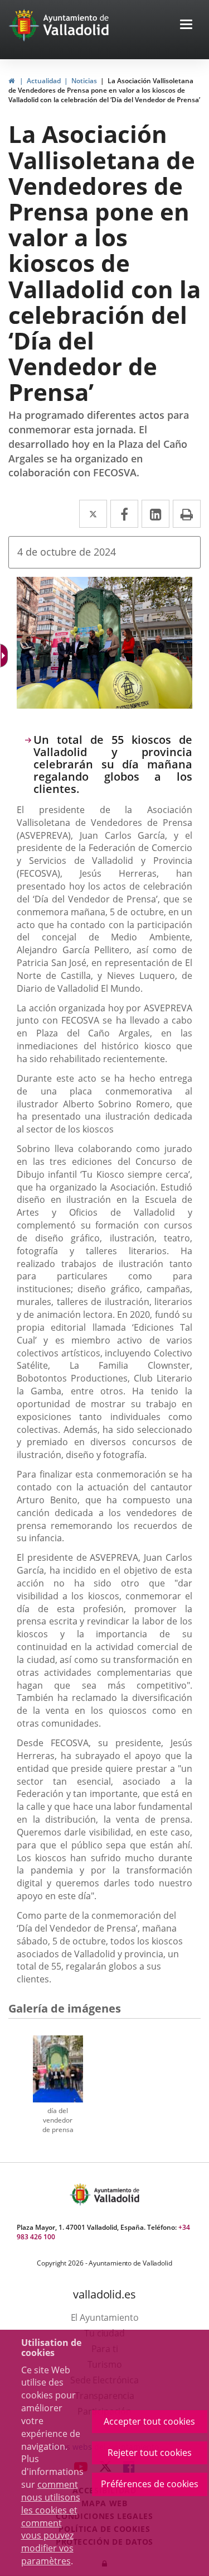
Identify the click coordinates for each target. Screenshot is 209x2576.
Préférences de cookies (150, 2484)
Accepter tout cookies (149, 2421)
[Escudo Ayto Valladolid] (81, 2194)
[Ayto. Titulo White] (76, 25)
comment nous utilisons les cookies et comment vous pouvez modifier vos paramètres (51, 2523)
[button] (186, 25)
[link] (11, 81)
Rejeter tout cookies (150, 2453)
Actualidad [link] (44, 81)
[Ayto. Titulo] (116, 2194)
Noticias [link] (84, 81)
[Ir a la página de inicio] (25, 25)
